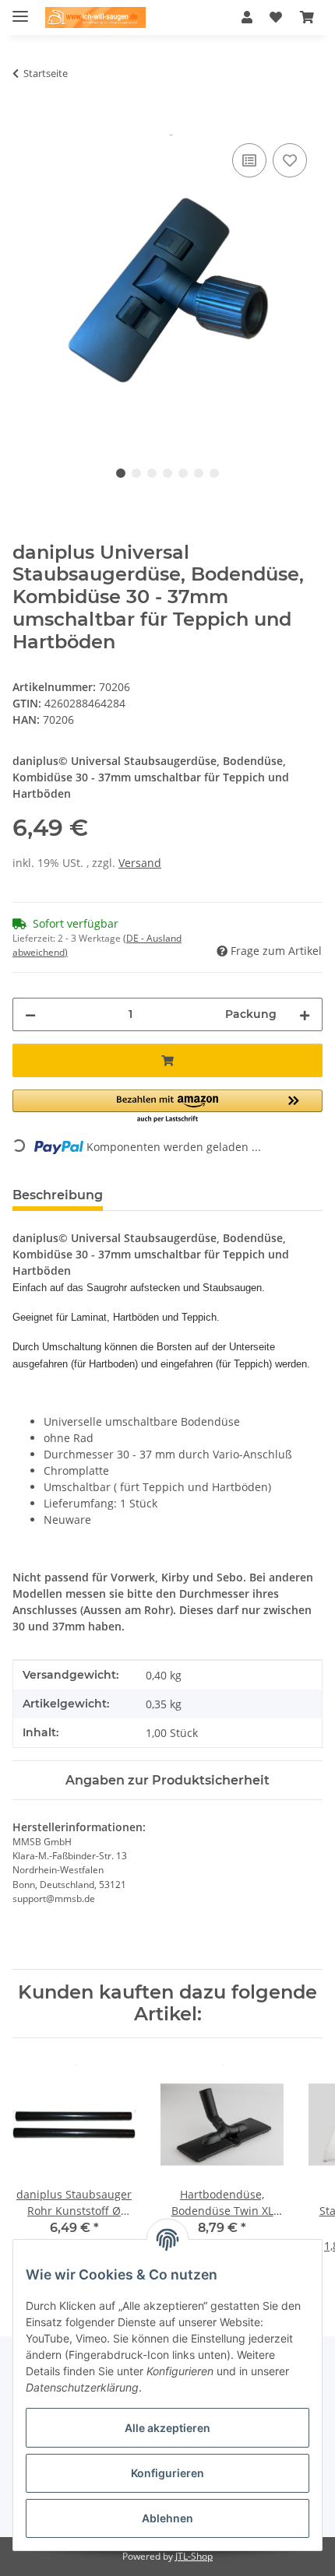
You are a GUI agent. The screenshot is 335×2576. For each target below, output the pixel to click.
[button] (247, 17)
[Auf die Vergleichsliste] (249, 160)
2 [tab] (136, 473)
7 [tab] (214, 473)
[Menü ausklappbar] (20, 10)
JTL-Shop (194, 2556)
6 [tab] (199, 473)
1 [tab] (121, 473)
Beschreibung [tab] (58, 1195)
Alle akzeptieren (167, 2428)
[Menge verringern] (30, 1014)
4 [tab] (167, 473)
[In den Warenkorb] (25, 122)
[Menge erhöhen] (305, 1014)
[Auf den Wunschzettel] (290, 160)
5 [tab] (183, 473)
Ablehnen (167, 2518)
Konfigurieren (167, 2473)
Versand (140, 863)
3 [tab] (152, 473)
